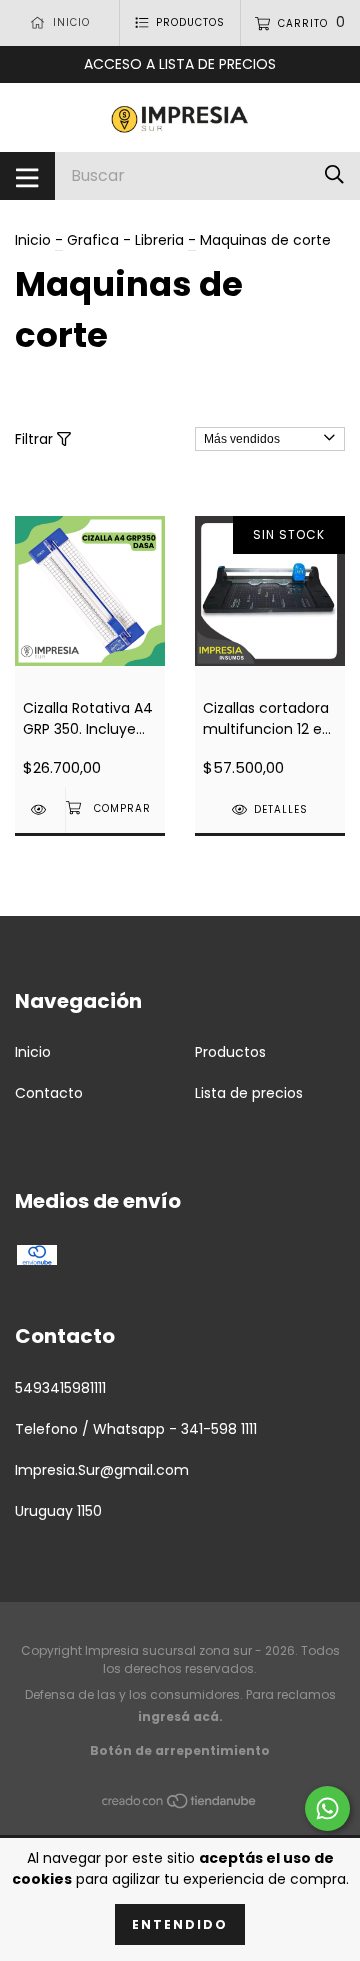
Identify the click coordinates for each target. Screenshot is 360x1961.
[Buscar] (334, 175)
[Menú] (27, 176)
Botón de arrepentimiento (180, 1750)
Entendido (180, 1924)
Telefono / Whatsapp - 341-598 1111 (136, 1429)
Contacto (49, 1093)
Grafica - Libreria (125, 240)
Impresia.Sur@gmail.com (102, 1470)
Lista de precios (249, 1093)
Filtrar (36, 439)
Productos (230, 1052)
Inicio (33, 240)
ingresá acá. (180, 1716)
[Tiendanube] (180, 1804)
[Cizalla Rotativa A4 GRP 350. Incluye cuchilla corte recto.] (40, 809)
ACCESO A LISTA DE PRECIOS (180, 64)
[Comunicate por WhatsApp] (327, 1808)
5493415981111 (60, 1388)
